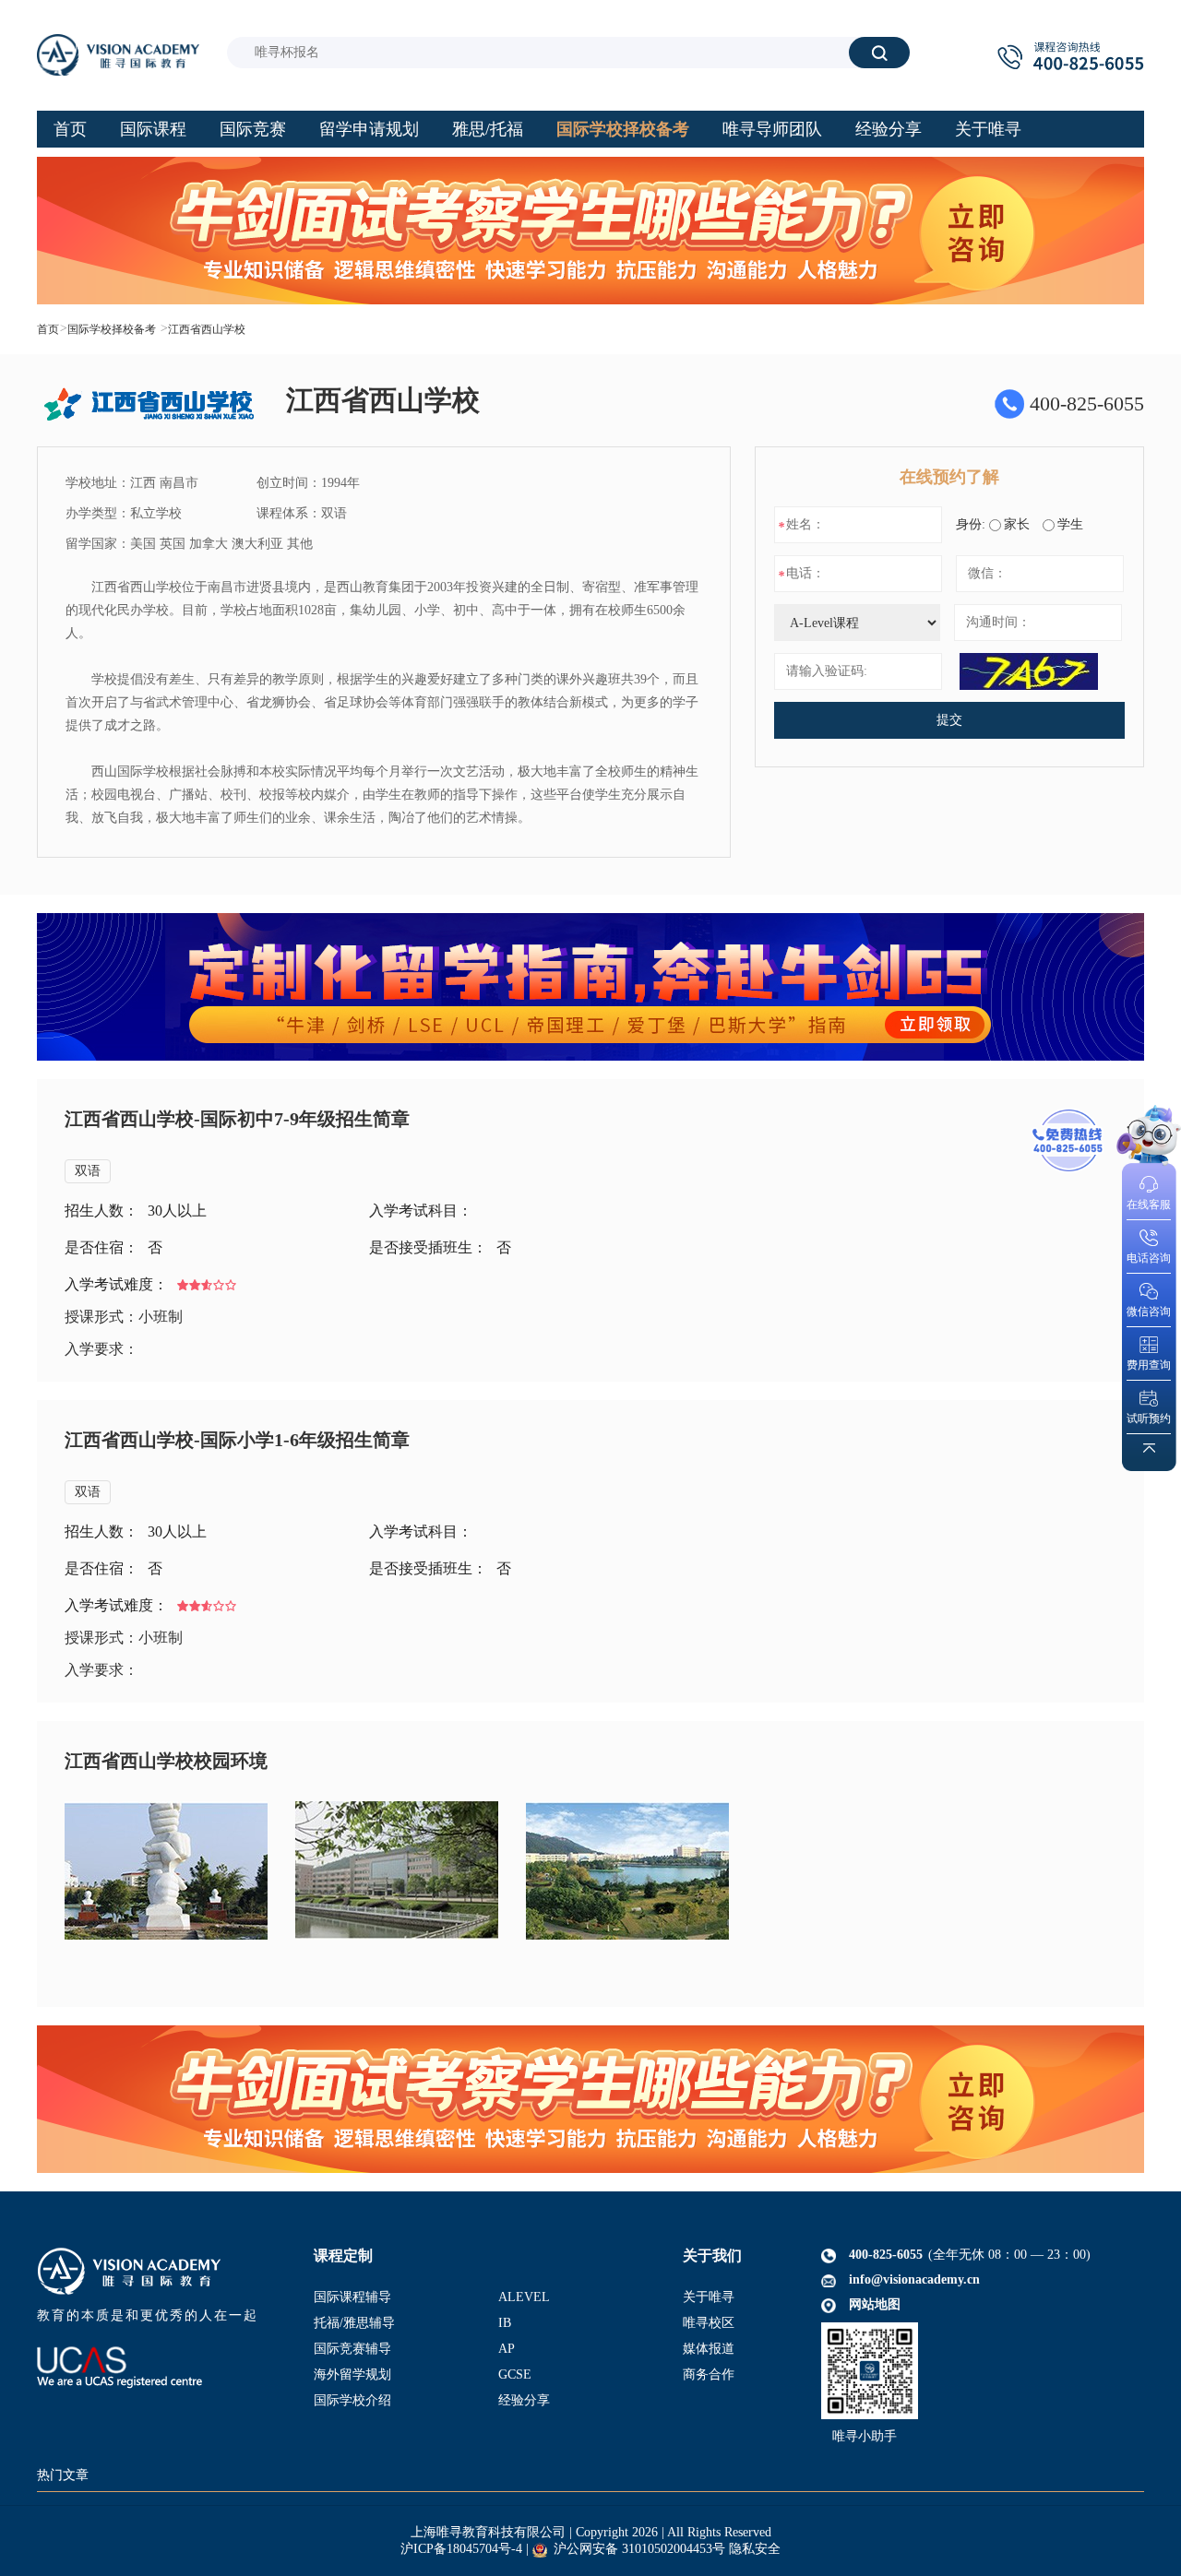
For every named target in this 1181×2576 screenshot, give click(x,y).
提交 (949, 720)
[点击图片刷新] (1029, 671)
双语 (88, 1171)
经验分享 (524, 2400)
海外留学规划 (352, 2374)
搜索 (879, 52)
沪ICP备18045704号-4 (461, 2549)
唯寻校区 (709, 2323)
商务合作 (709, 2374)
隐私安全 (755, 2549)
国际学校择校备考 (112, 329)
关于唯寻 (709, 2297)
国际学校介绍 (352, 2400)
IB (505, 2323)
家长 (1017, 524)
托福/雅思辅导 (354, 2323)
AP (507, 2349)
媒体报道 (709, 2349)
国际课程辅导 (352, 2297)
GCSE (515, 2374)
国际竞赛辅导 (352, 2349)
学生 (1070, 524)
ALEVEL (524, 2297)
